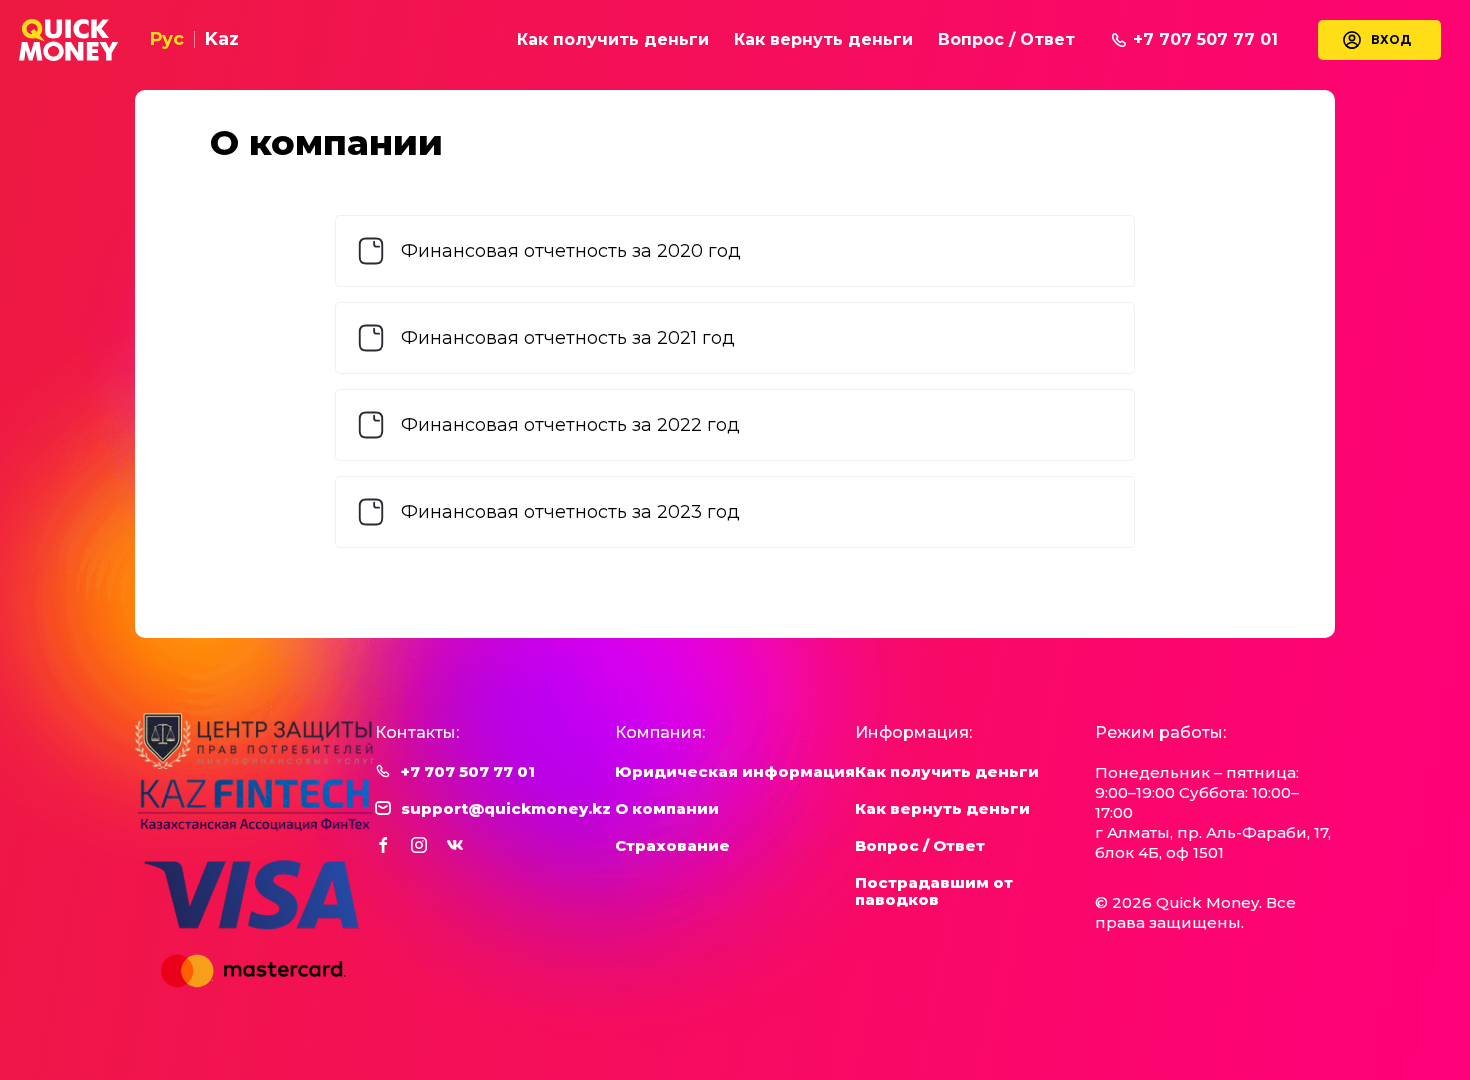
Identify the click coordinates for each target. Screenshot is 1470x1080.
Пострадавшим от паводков (934, 891)
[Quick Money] (69, 40)
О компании (667, 808)
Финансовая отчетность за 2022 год (570, 425)
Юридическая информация (735, 771)
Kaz (222, 39)
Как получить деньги (613, 39)
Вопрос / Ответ (1006, 39)
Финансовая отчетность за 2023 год (570, 512)
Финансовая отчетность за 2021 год (568, 338)
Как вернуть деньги (823, 39)
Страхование (672, 845)
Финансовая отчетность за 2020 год (571, 251)
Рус (166, 39)
